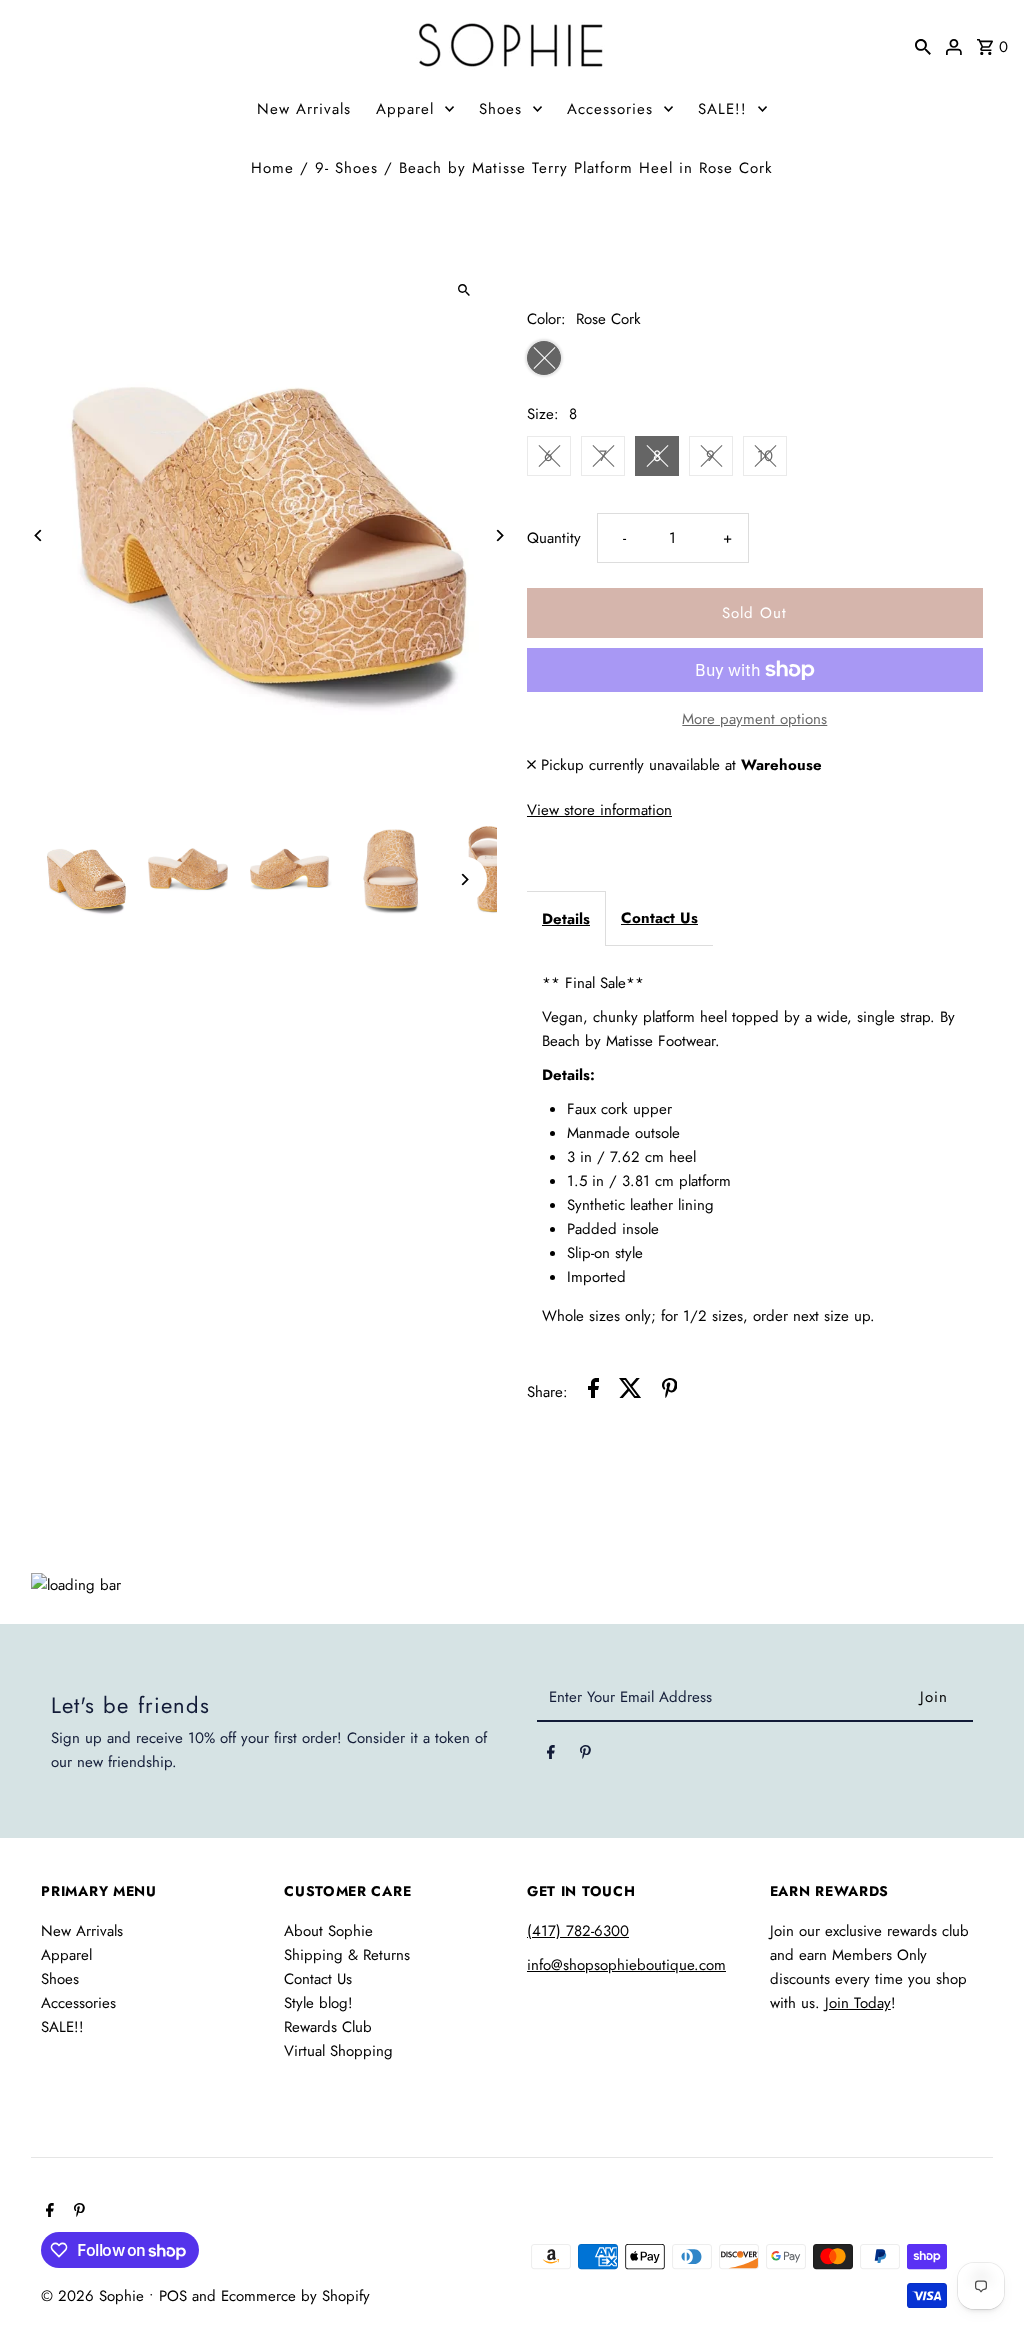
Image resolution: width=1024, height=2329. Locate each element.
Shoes (500, 109)
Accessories (610, 109)
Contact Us (659, 918)
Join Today (858, 2003)
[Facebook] (551, 1756)
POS (173, 2296)
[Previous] (38, 535)
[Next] (499, 535)
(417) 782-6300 (578, 1931)
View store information (599, 810)
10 (765, 456)
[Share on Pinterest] (670, 1391)
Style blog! (318, 2003)
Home (272, 168)
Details (566, 919)
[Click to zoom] (464, 289)
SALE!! (722, 109)
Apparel (405, 109)
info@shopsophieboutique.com (626, 1965)
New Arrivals (304, 109)
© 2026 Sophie (95, 2296)
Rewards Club (328, 2027)
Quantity (554, 538)
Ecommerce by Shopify (295, 2296)
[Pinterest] (585, 1756)
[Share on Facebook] (593, 1391)
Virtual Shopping (338, 2051)
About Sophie (328, 1931)
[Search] (923, 45)
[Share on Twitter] (630, 1391)
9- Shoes (346, 168)
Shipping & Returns (347, 1955)
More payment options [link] (754, 719)
